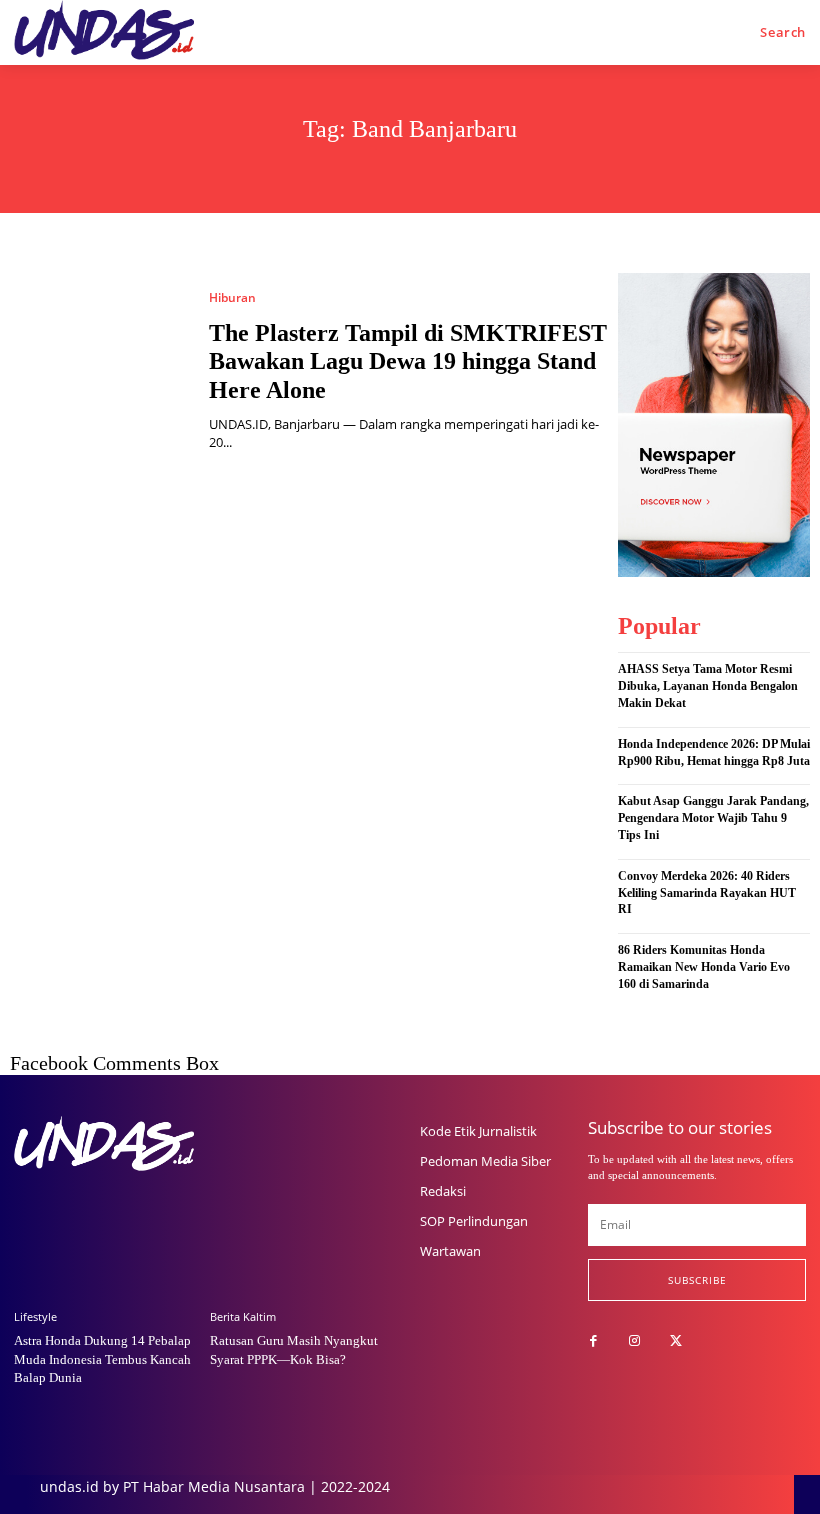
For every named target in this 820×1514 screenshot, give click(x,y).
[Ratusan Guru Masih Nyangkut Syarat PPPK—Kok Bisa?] (303, 1226)
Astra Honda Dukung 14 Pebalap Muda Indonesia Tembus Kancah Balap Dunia (102, 1358)
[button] (783, 32)
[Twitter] (675, 1341)
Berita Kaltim (243, 1316)
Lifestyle (35, 1316)
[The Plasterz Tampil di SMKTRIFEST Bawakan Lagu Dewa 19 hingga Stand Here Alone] (99, 371)
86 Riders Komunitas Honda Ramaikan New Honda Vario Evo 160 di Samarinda (704, 967)
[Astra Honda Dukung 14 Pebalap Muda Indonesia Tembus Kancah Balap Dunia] (107, 1226)
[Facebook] (593, 1341)
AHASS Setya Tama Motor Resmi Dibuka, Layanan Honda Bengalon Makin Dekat (708, 686)
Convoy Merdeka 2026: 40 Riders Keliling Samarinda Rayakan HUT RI (707, 893)
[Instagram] (634, 1341)
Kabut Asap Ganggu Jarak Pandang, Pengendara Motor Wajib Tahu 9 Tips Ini (713, 818)
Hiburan (232, 298)
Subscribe (697, 1280)
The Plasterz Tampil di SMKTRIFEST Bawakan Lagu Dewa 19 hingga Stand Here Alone (408, 362)
